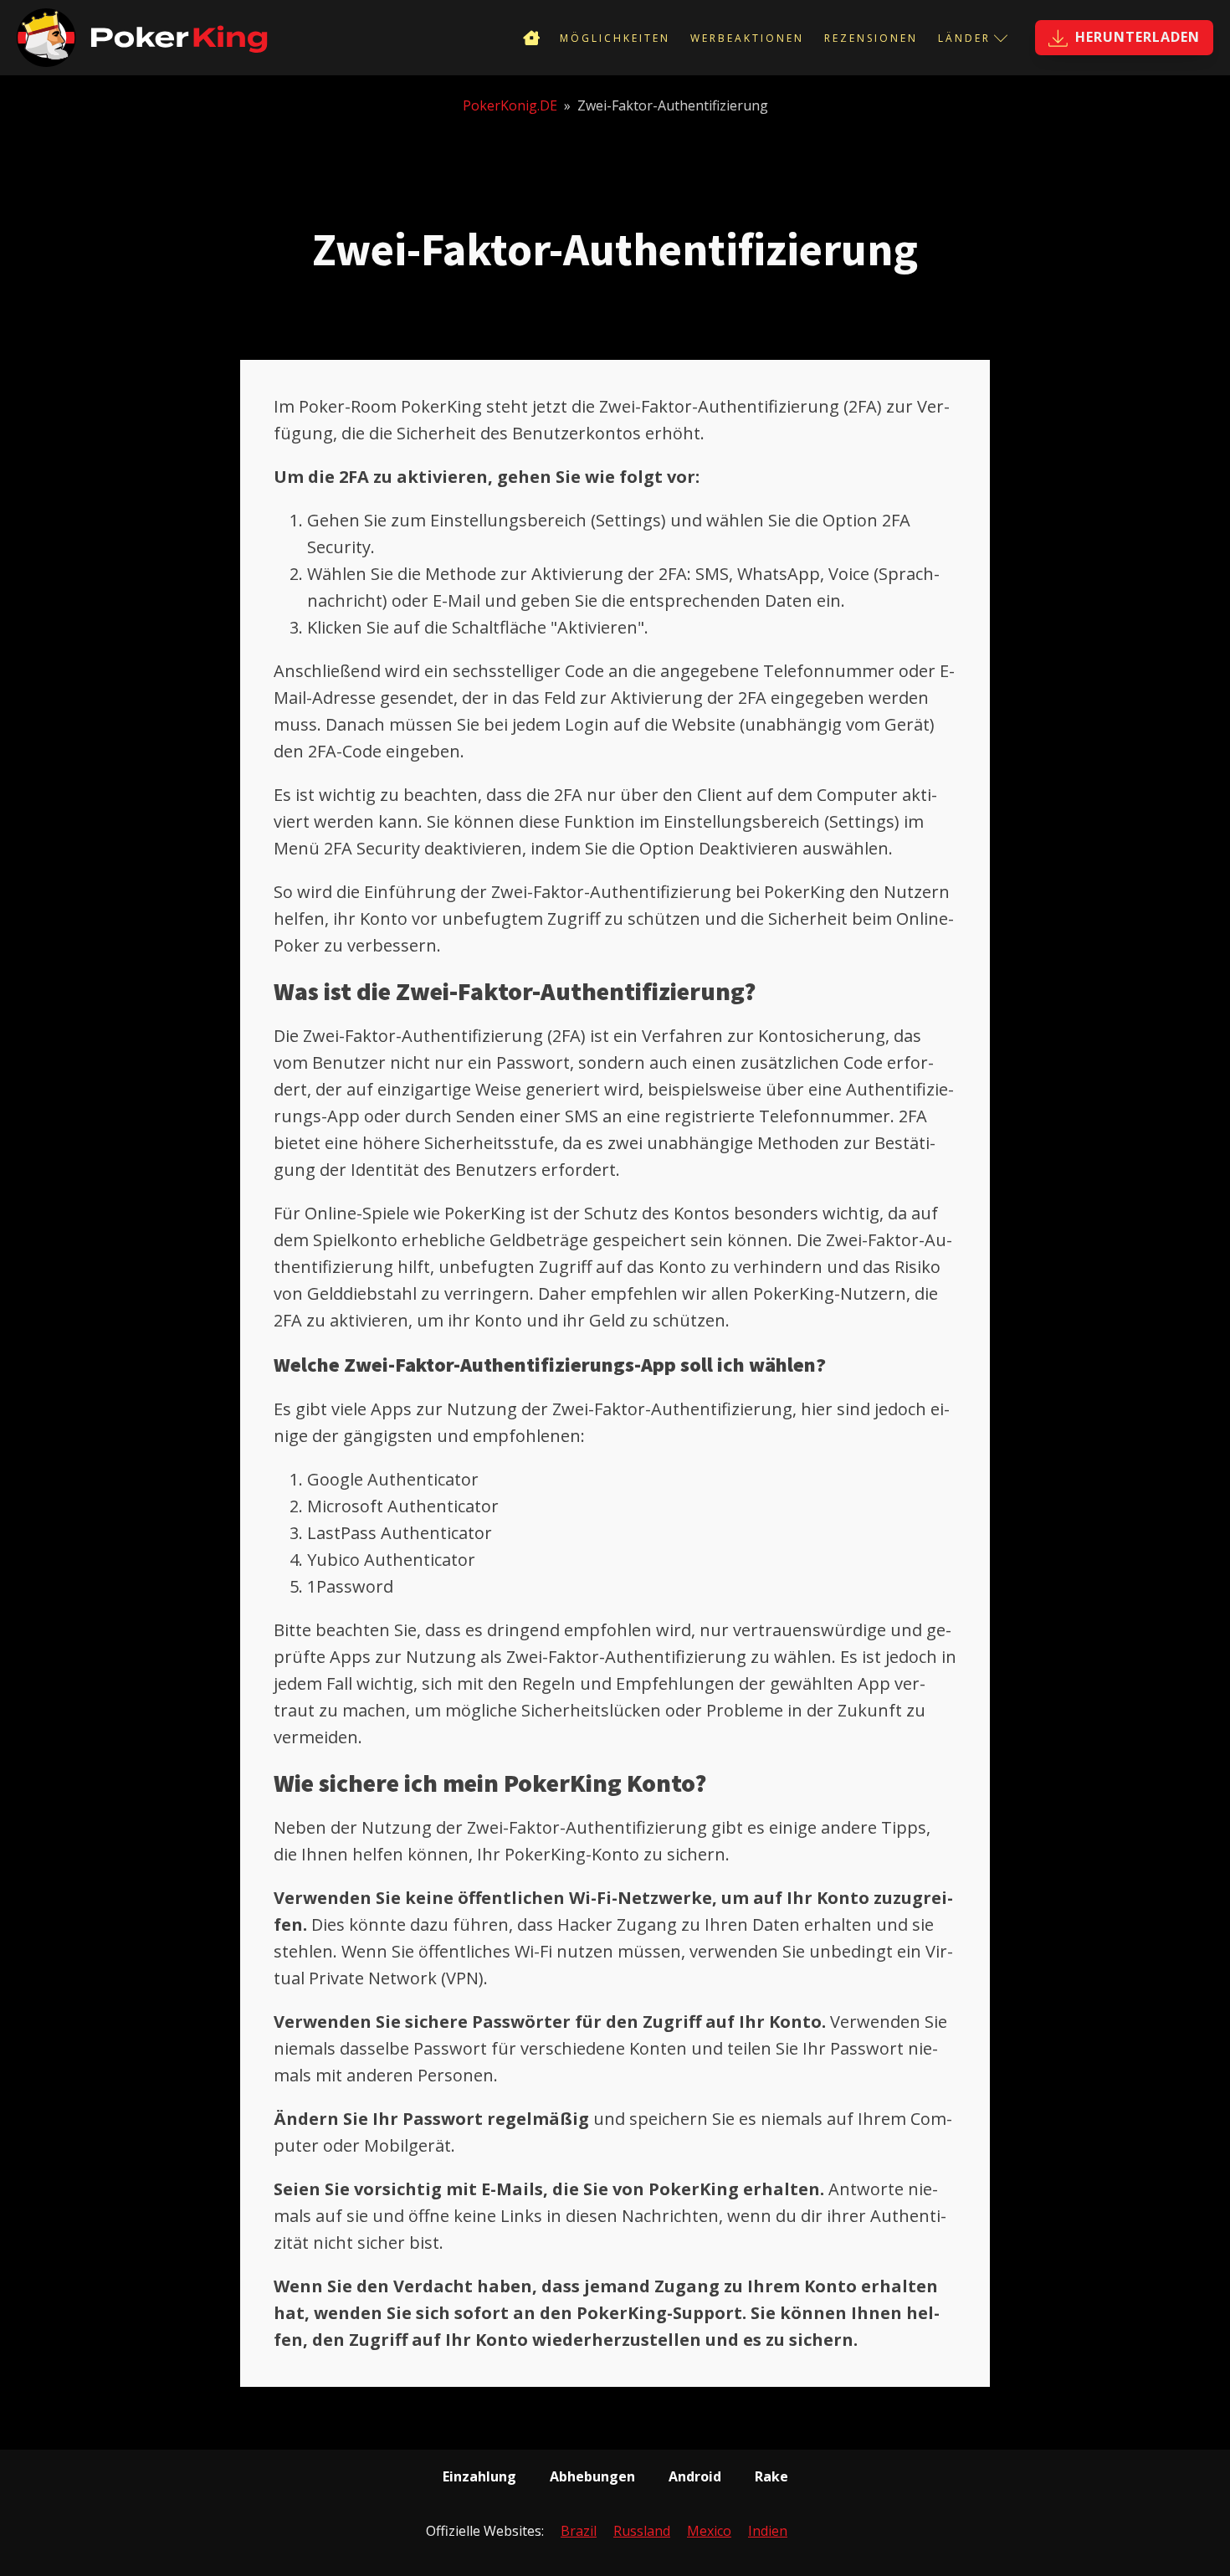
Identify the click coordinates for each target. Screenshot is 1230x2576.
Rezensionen (871, 38)
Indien (768, 2531)
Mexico (709, 2531)
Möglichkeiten (615, 38)
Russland (642, 2531)
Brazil (579, 2531)
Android (695, 2476)
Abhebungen (592, 2476)
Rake (771, 2476)
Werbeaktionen (747, 38)
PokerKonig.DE (510, 105)
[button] (1124, 38)
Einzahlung (479, 2476)
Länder (964, 38)
